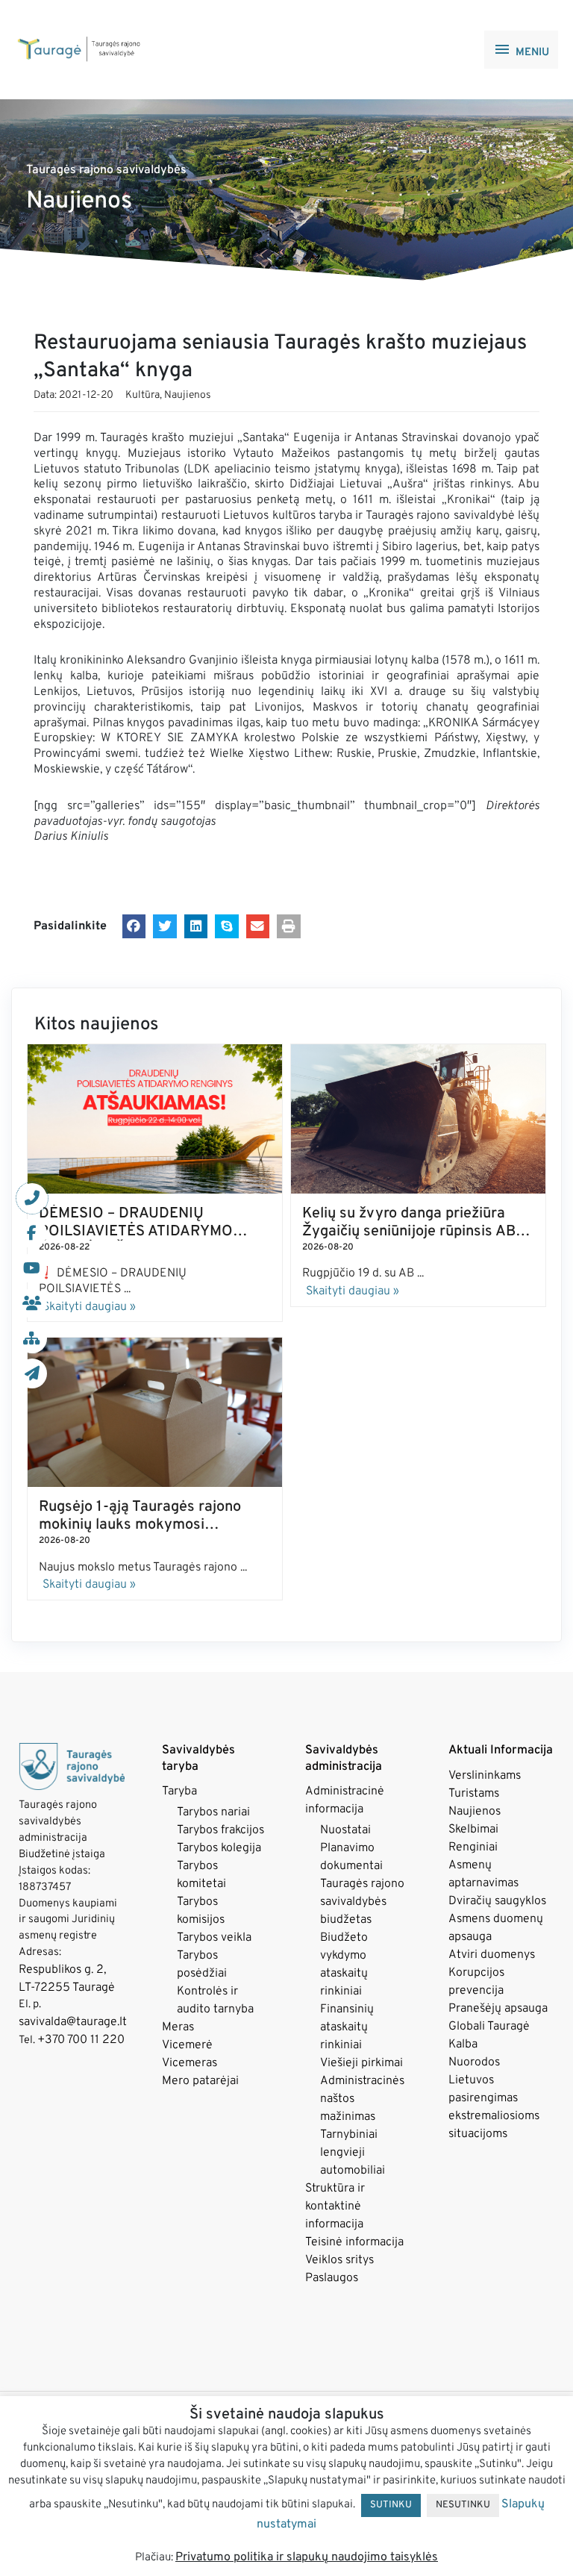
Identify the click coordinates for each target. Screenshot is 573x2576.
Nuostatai (345, 1830)
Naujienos (188, 395)
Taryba (179, 1791)
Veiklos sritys (339, 2260)
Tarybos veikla (214, 1938)
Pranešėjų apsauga (498, 2009)
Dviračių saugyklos (497, 1901)
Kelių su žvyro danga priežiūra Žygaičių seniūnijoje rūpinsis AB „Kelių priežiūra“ (409, 1232)
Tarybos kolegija (219, 1848)
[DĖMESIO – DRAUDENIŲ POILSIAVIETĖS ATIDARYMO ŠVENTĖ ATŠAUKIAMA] (155, 1119)
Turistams (474, 1794)
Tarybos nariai (213, 1812)
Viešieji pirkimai (361, 2063)
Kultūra (143, 395)
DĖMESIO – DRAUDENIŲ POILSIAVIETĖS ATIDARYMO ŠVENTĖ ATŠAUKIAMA (136, 1232)
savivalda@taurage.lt (73, 2022)
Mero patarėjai (200, 2081)
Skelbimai (473, 1830)
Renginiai (473, 1847)
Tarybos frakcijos (220, 1830)
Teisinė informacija (354, 2242)
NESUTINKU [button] (463, 2505)
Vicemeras (190, 2063)
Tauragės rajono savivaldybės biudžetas (362, 1902)
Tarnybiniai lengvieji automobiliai (353, 2153)
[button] (134, 926)
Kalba (463, 2045)
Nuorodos (474, 2062)
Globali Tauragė (489, 2027)
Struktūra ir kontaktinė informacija (335, 2207)
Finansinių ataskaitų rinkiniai (347, 2027)
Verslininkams (485, 1776)
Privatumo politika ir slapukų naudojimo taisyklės (307, 2557)
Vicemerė (187, 2045)
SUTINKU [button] (391, 2505)
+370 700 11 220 (81, 2040)
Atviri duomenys (492, 1955)
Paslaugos (332, 2278)
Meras (178, 2027)
